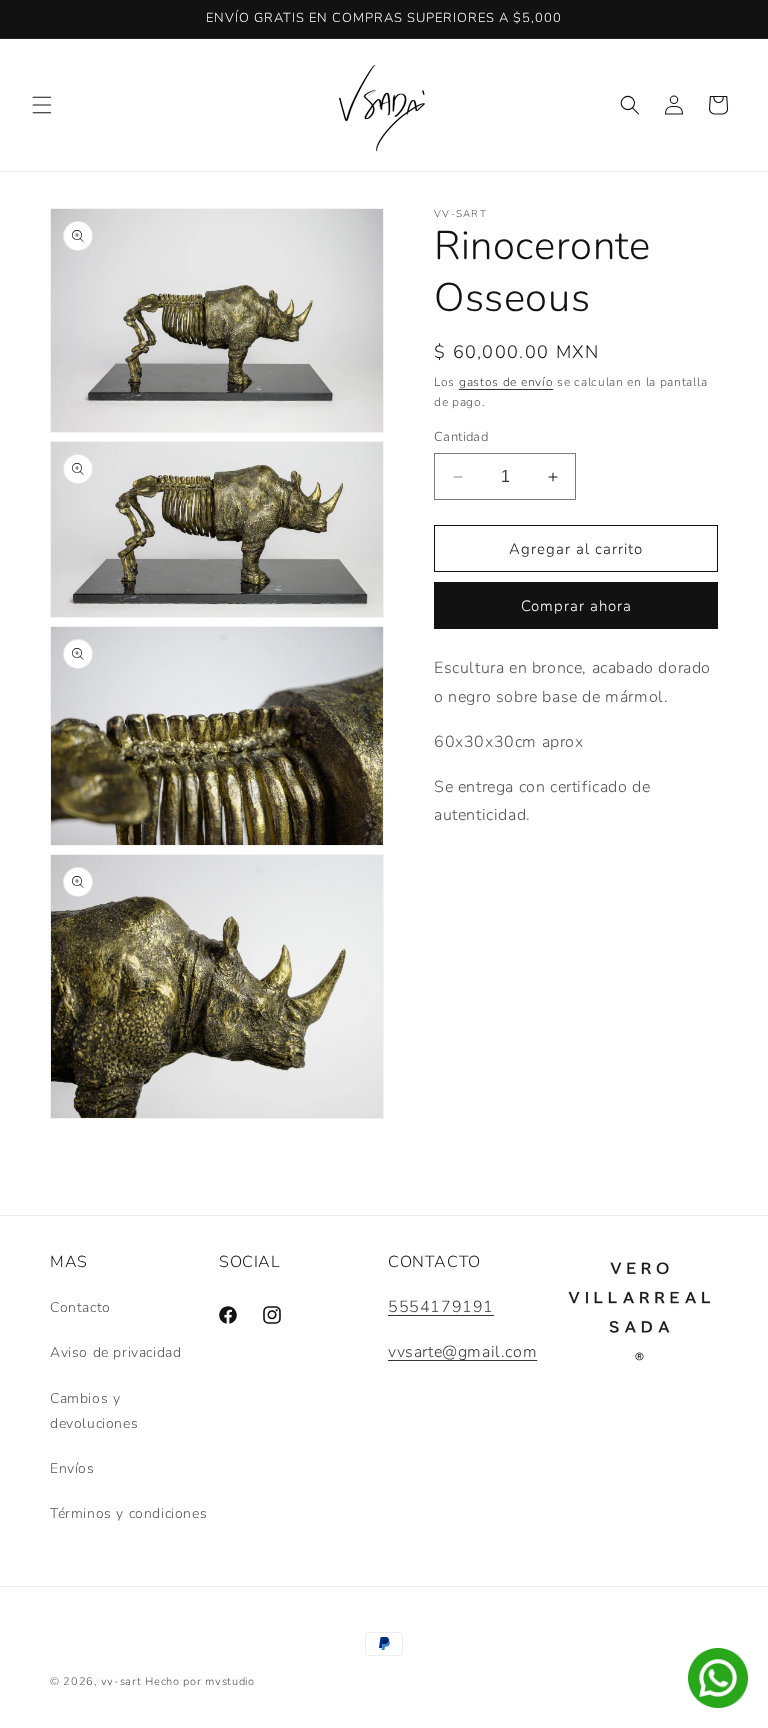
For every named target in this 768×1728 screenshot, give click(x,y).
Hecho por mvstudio (200, 1681)
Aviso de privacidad (115, 1352)
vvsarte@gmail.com (462, 1352)
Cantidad (461, 437)
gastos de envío (506, 382)
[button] (42, 105)
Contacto (80, 1307)
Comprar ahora (576, 606)
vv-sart (121, 1681)
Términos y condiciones (128, 1513)
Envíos (72, 1468)
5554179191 (441, 1307)
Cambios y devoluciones (94, 1411)
